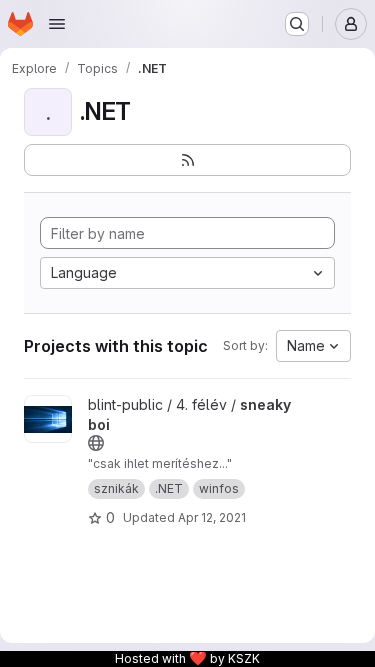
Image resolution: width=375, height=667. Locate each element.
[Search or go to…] (297, 24)
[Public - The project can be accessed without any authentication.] (96, 443)
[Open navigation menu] (57, 24)
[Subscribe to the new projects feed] (187, 160)
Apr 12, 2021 (212, 517)
